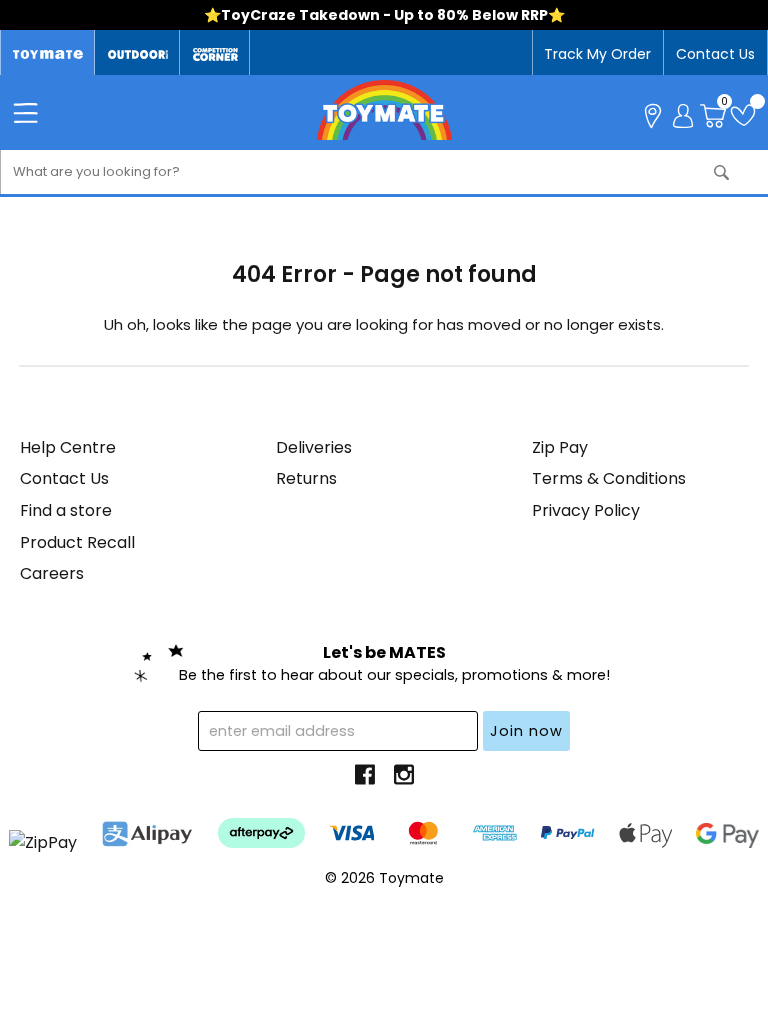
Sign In (683, 114)
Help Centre (68, 447)
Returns (306, 478)
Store (653, 114)
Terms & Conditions (609, 478)
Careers (52, 573)
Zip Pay (560, 447)
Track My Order (597, 54)
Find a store (66, 510)
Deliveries (314, 447)
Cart (724, 104)
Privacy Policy (586, 510)
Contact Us (715, 54)
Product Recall (77, 542)
